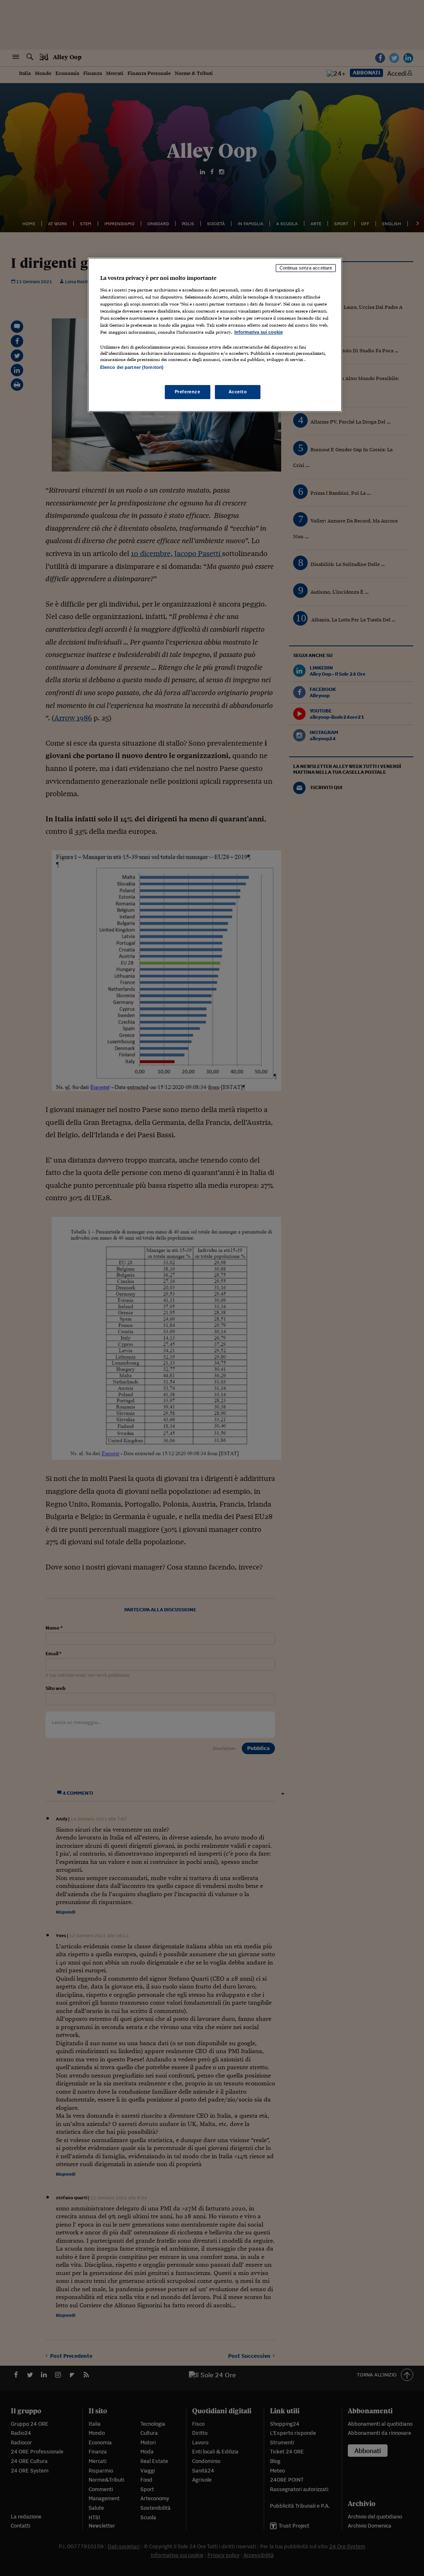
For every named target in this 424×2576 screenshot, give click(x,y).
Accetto (238, 392)
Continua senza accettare (306, 268)
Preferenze (188, 392)
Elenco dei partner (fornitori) (132, 367)
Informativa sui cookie (259, 332)
